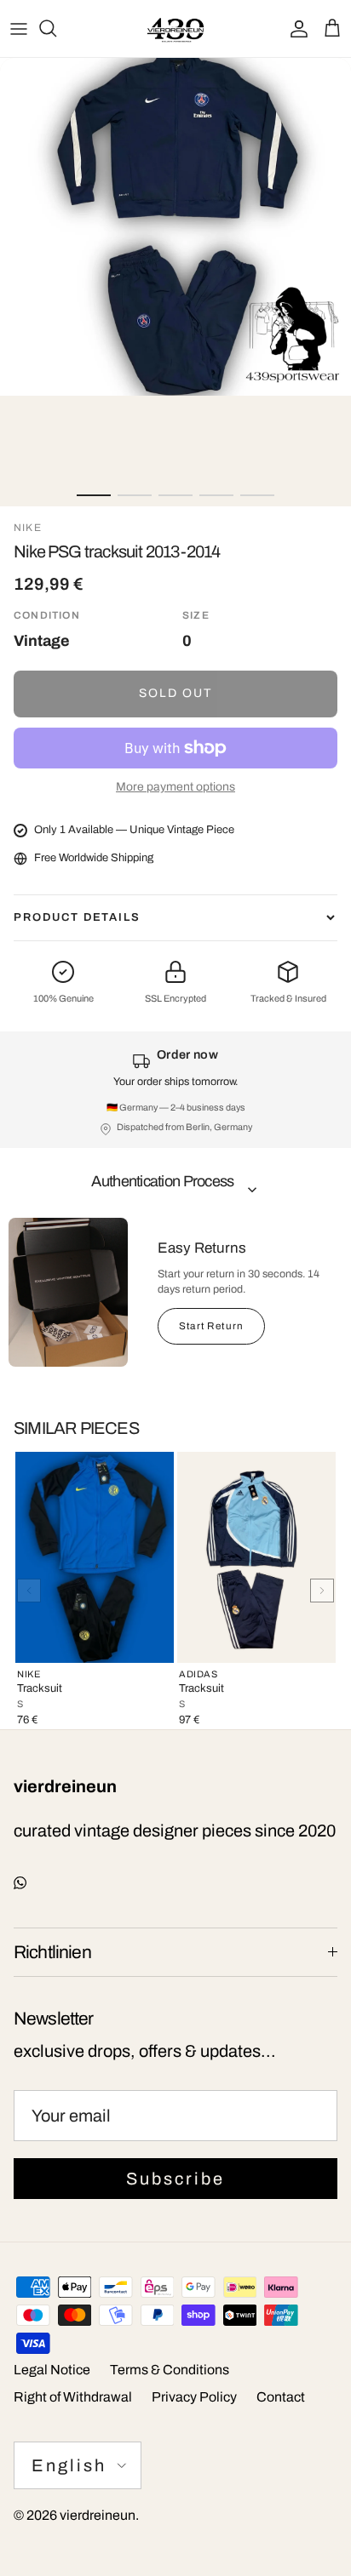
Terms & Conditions (170, 2370)
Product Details (77, 917)
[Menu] (19, 28)
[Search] (56, 28)
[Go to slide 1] (94, 495)
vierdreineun (98, 2515)
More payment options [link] (175, 787)
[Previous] (29, 1591)
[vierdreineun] (175, 29)
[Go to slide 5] (257, 495)
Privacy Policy (194, 2397)
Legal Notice (52, 2370)
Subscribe (175, 2179)
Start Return (211, 1326)
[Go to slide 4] (216, 495)
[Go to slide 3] (175, 495)
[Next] (322, 1591)
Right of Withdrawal (73, 2397)
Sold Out (176, 693)
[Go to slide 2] (135, 495)
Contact (281, 2397)
